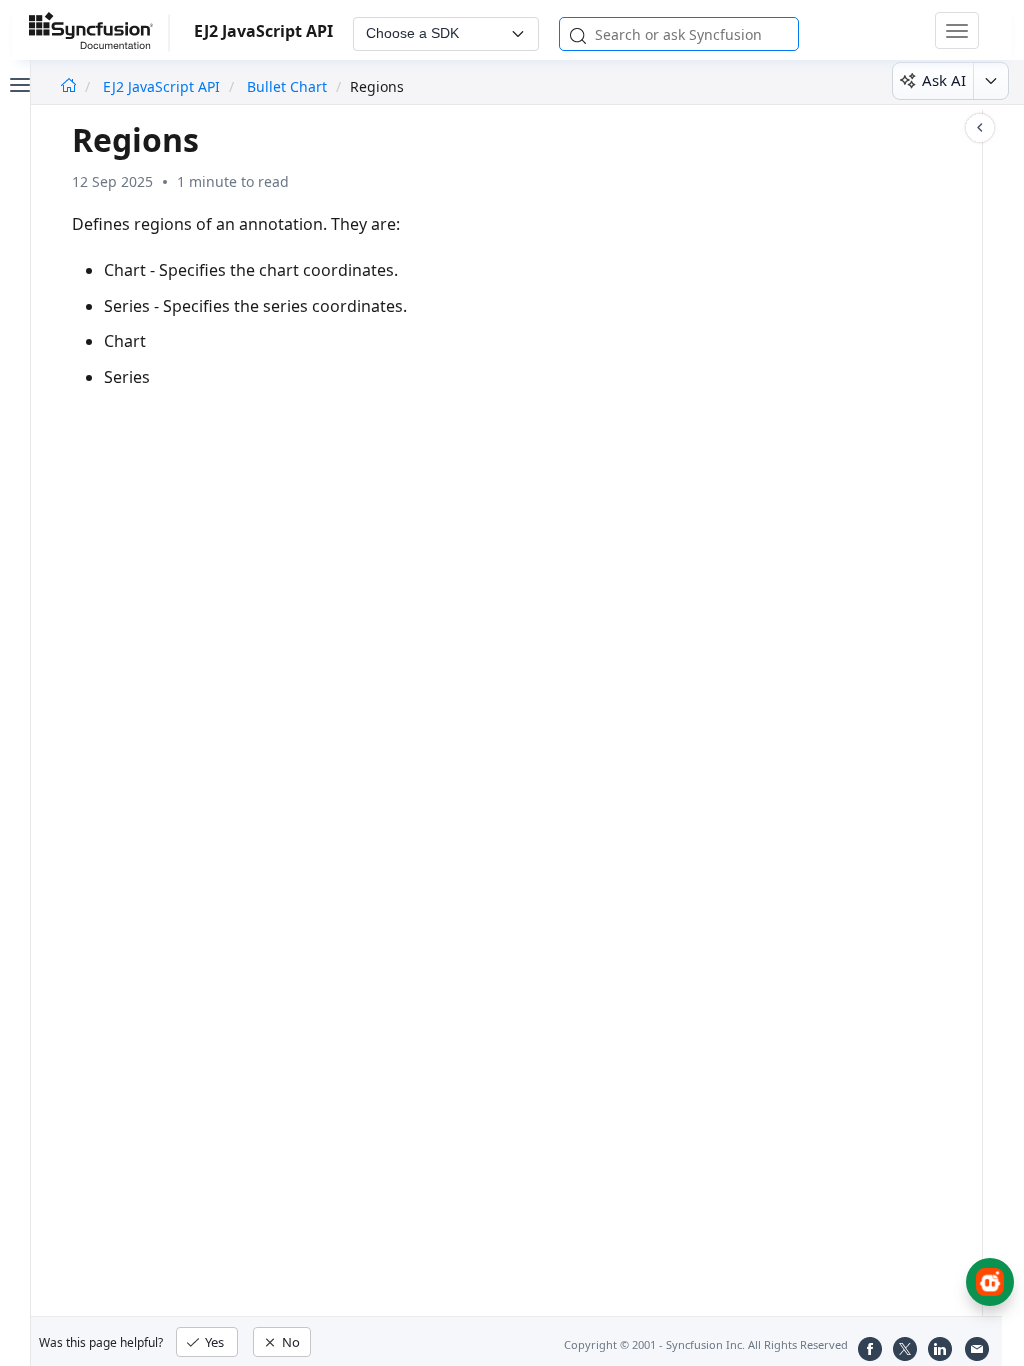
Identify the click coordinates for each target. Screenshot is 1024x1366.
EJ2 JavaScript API (163, 86)
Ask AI (944, 80)
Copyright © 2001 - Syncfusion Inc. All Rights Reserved (706, 1344)
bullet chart (287, 86)
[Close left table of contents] (18, 83)
